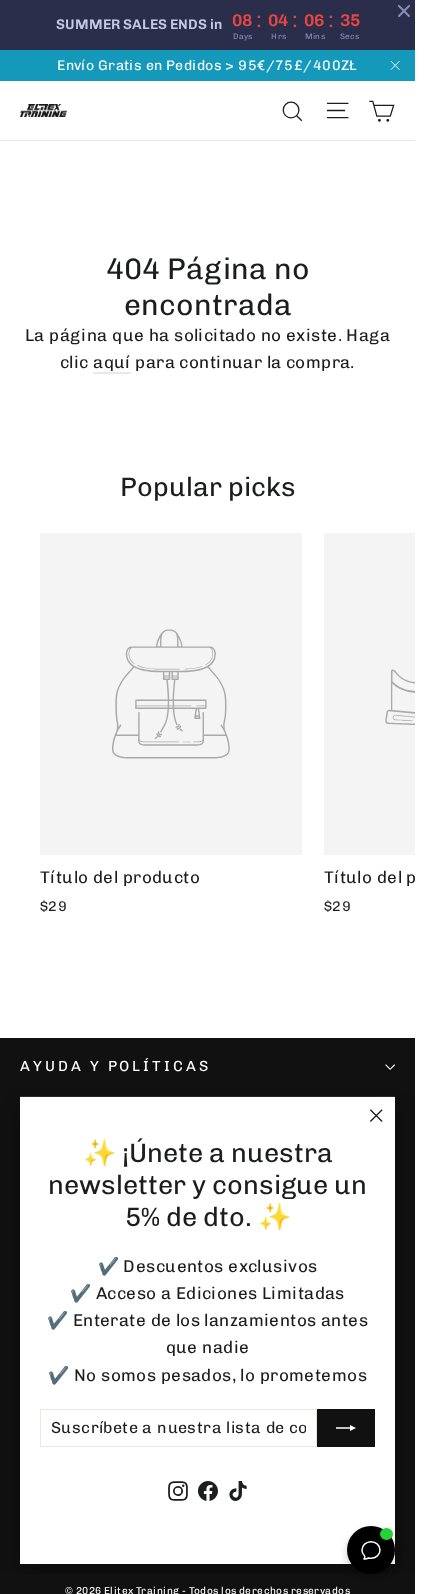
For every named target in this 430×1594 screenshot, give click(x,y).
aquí (112, 362)
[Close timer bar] (404, 11)
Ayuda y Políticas (115, 1066)
